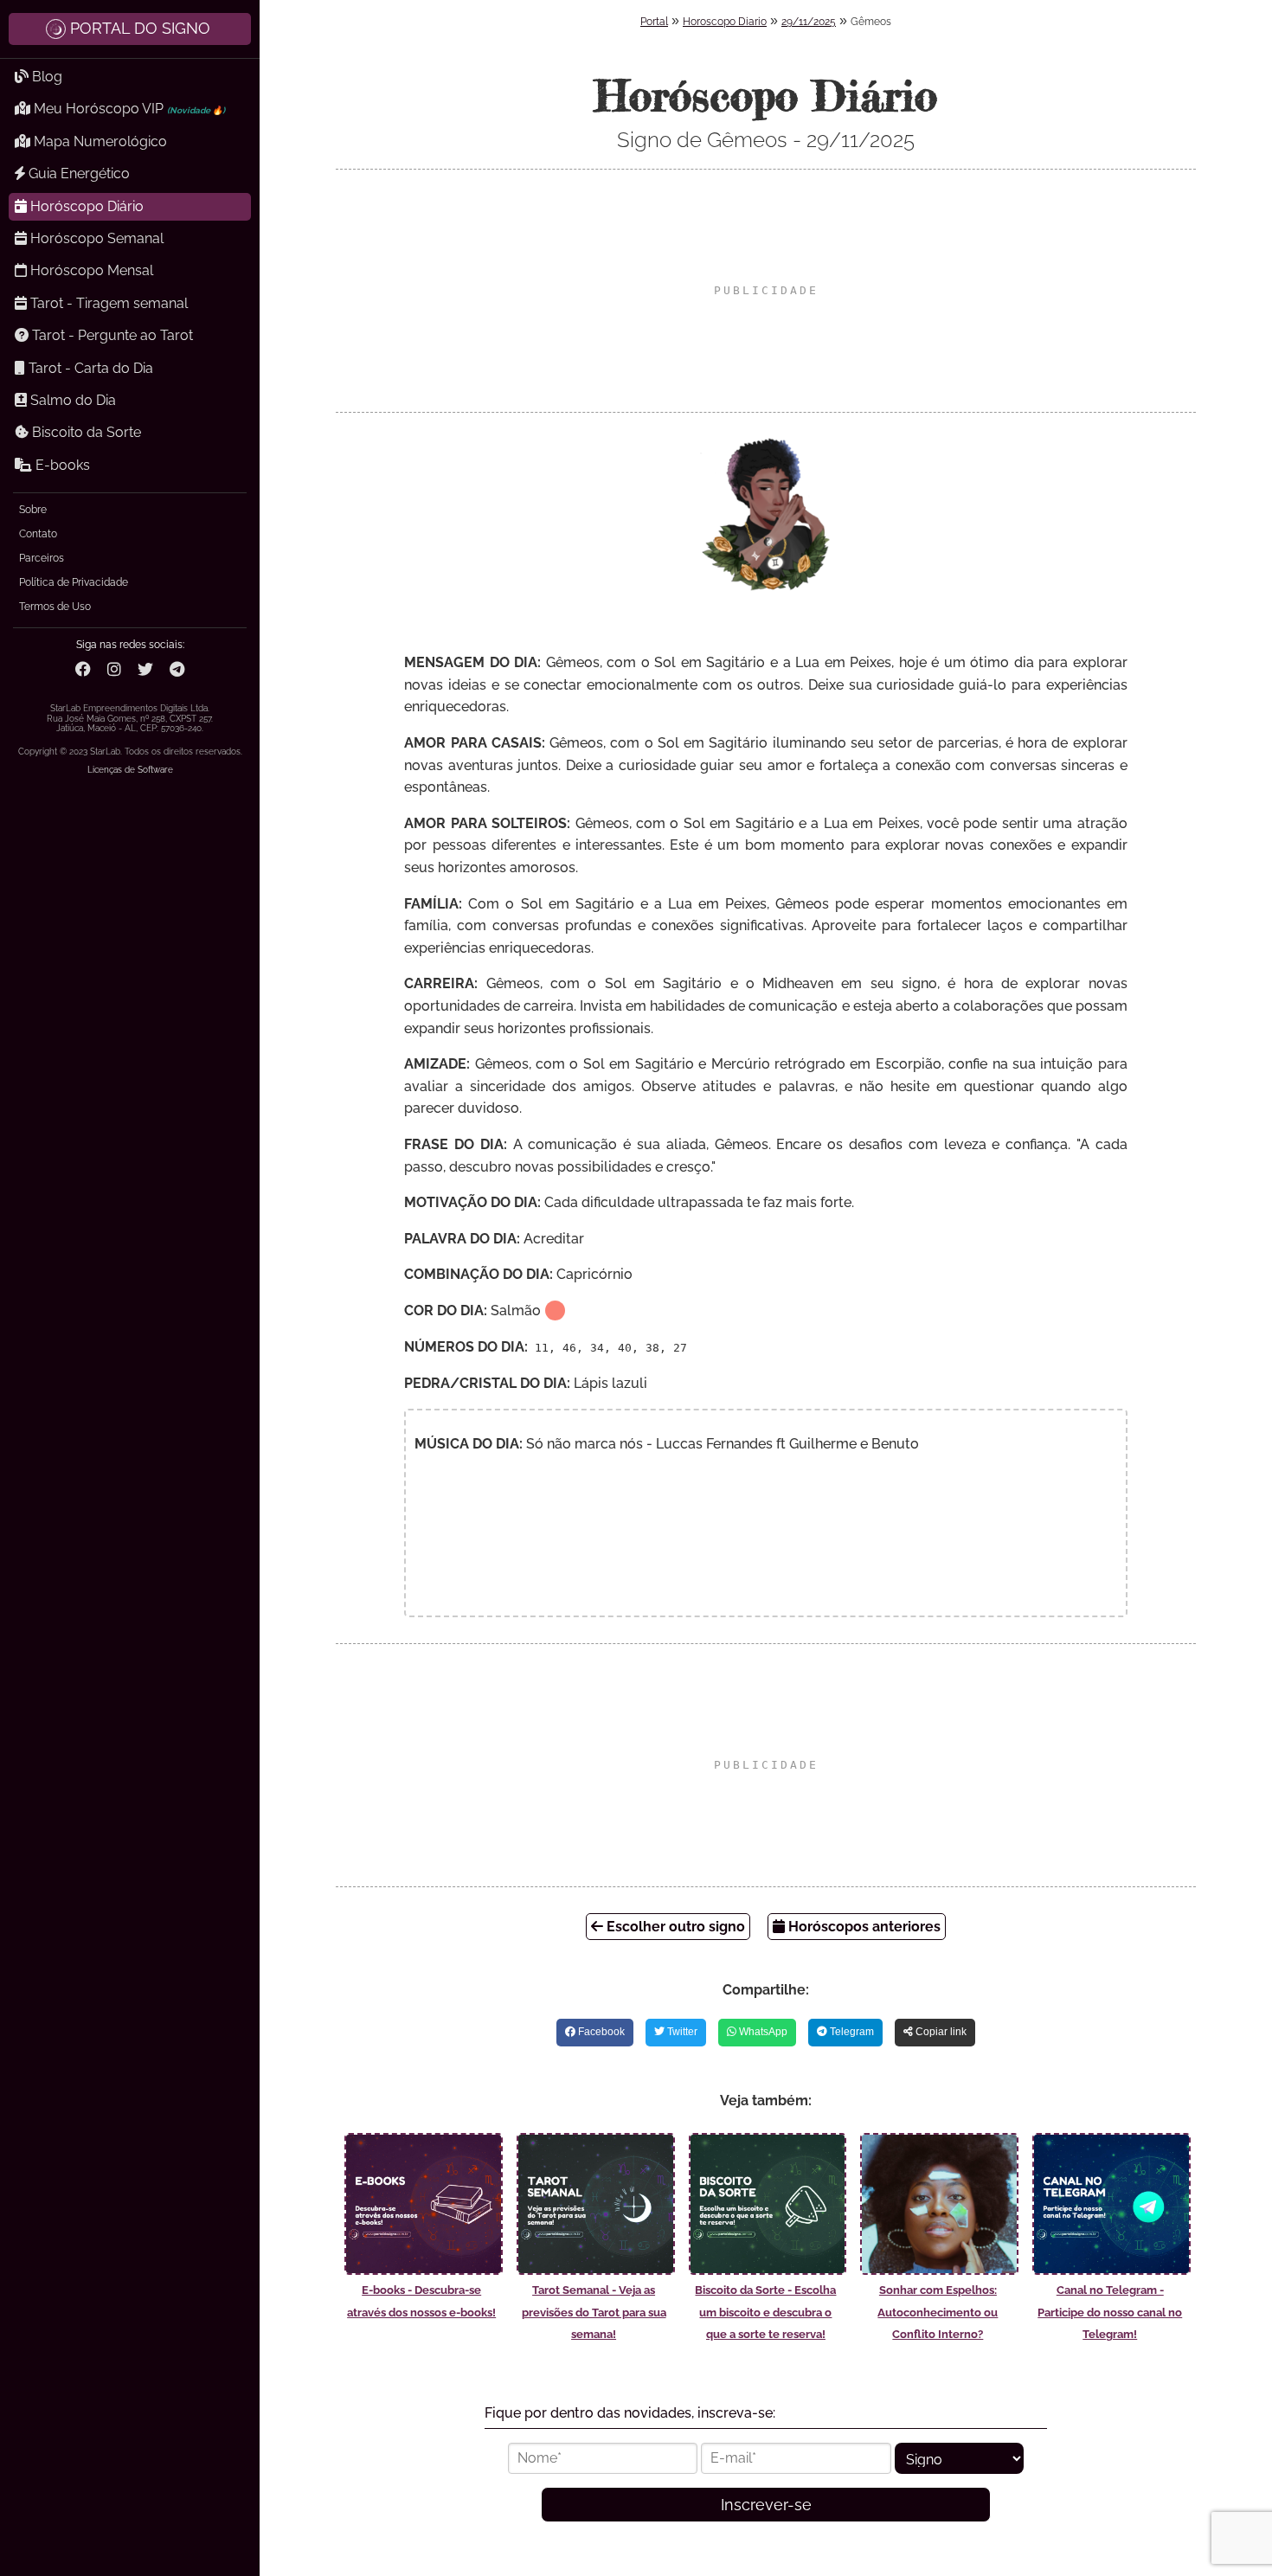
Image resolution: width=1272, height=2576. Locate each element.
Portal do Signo (140, 28)
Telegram (851, 2032)
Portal (654, 22)
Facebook (600, 2032)
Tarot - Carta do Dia (89, 368)
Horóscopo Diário (85, 206)
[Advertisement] (766, 291)
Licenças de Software (130, 770)
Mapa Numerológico (99, 141)
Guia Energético (77, 173)
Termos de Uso (55, 607)
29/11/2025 (809, 22)
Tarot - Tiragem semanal (107, 303)
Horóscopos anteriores (863, 1927)
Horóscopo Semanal (95, 238)
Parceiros (42, 558)
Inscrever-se (766, 2505)
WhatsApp (762, 2032)
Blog (45, 77)
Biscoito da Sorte (85, 432)
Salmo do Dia (71, 400)
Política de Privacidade (74, 582)
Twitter (681, 2032)
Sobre (33, 510)
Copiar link (940, 2032)
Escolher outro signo (674, 1927)
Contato (38, 534)
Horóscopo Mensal (90, 270)
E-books (61, 465)
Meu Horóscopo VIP (128, 109)
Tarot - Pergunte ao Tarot (111, 335)
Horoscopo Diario (725, 22)
